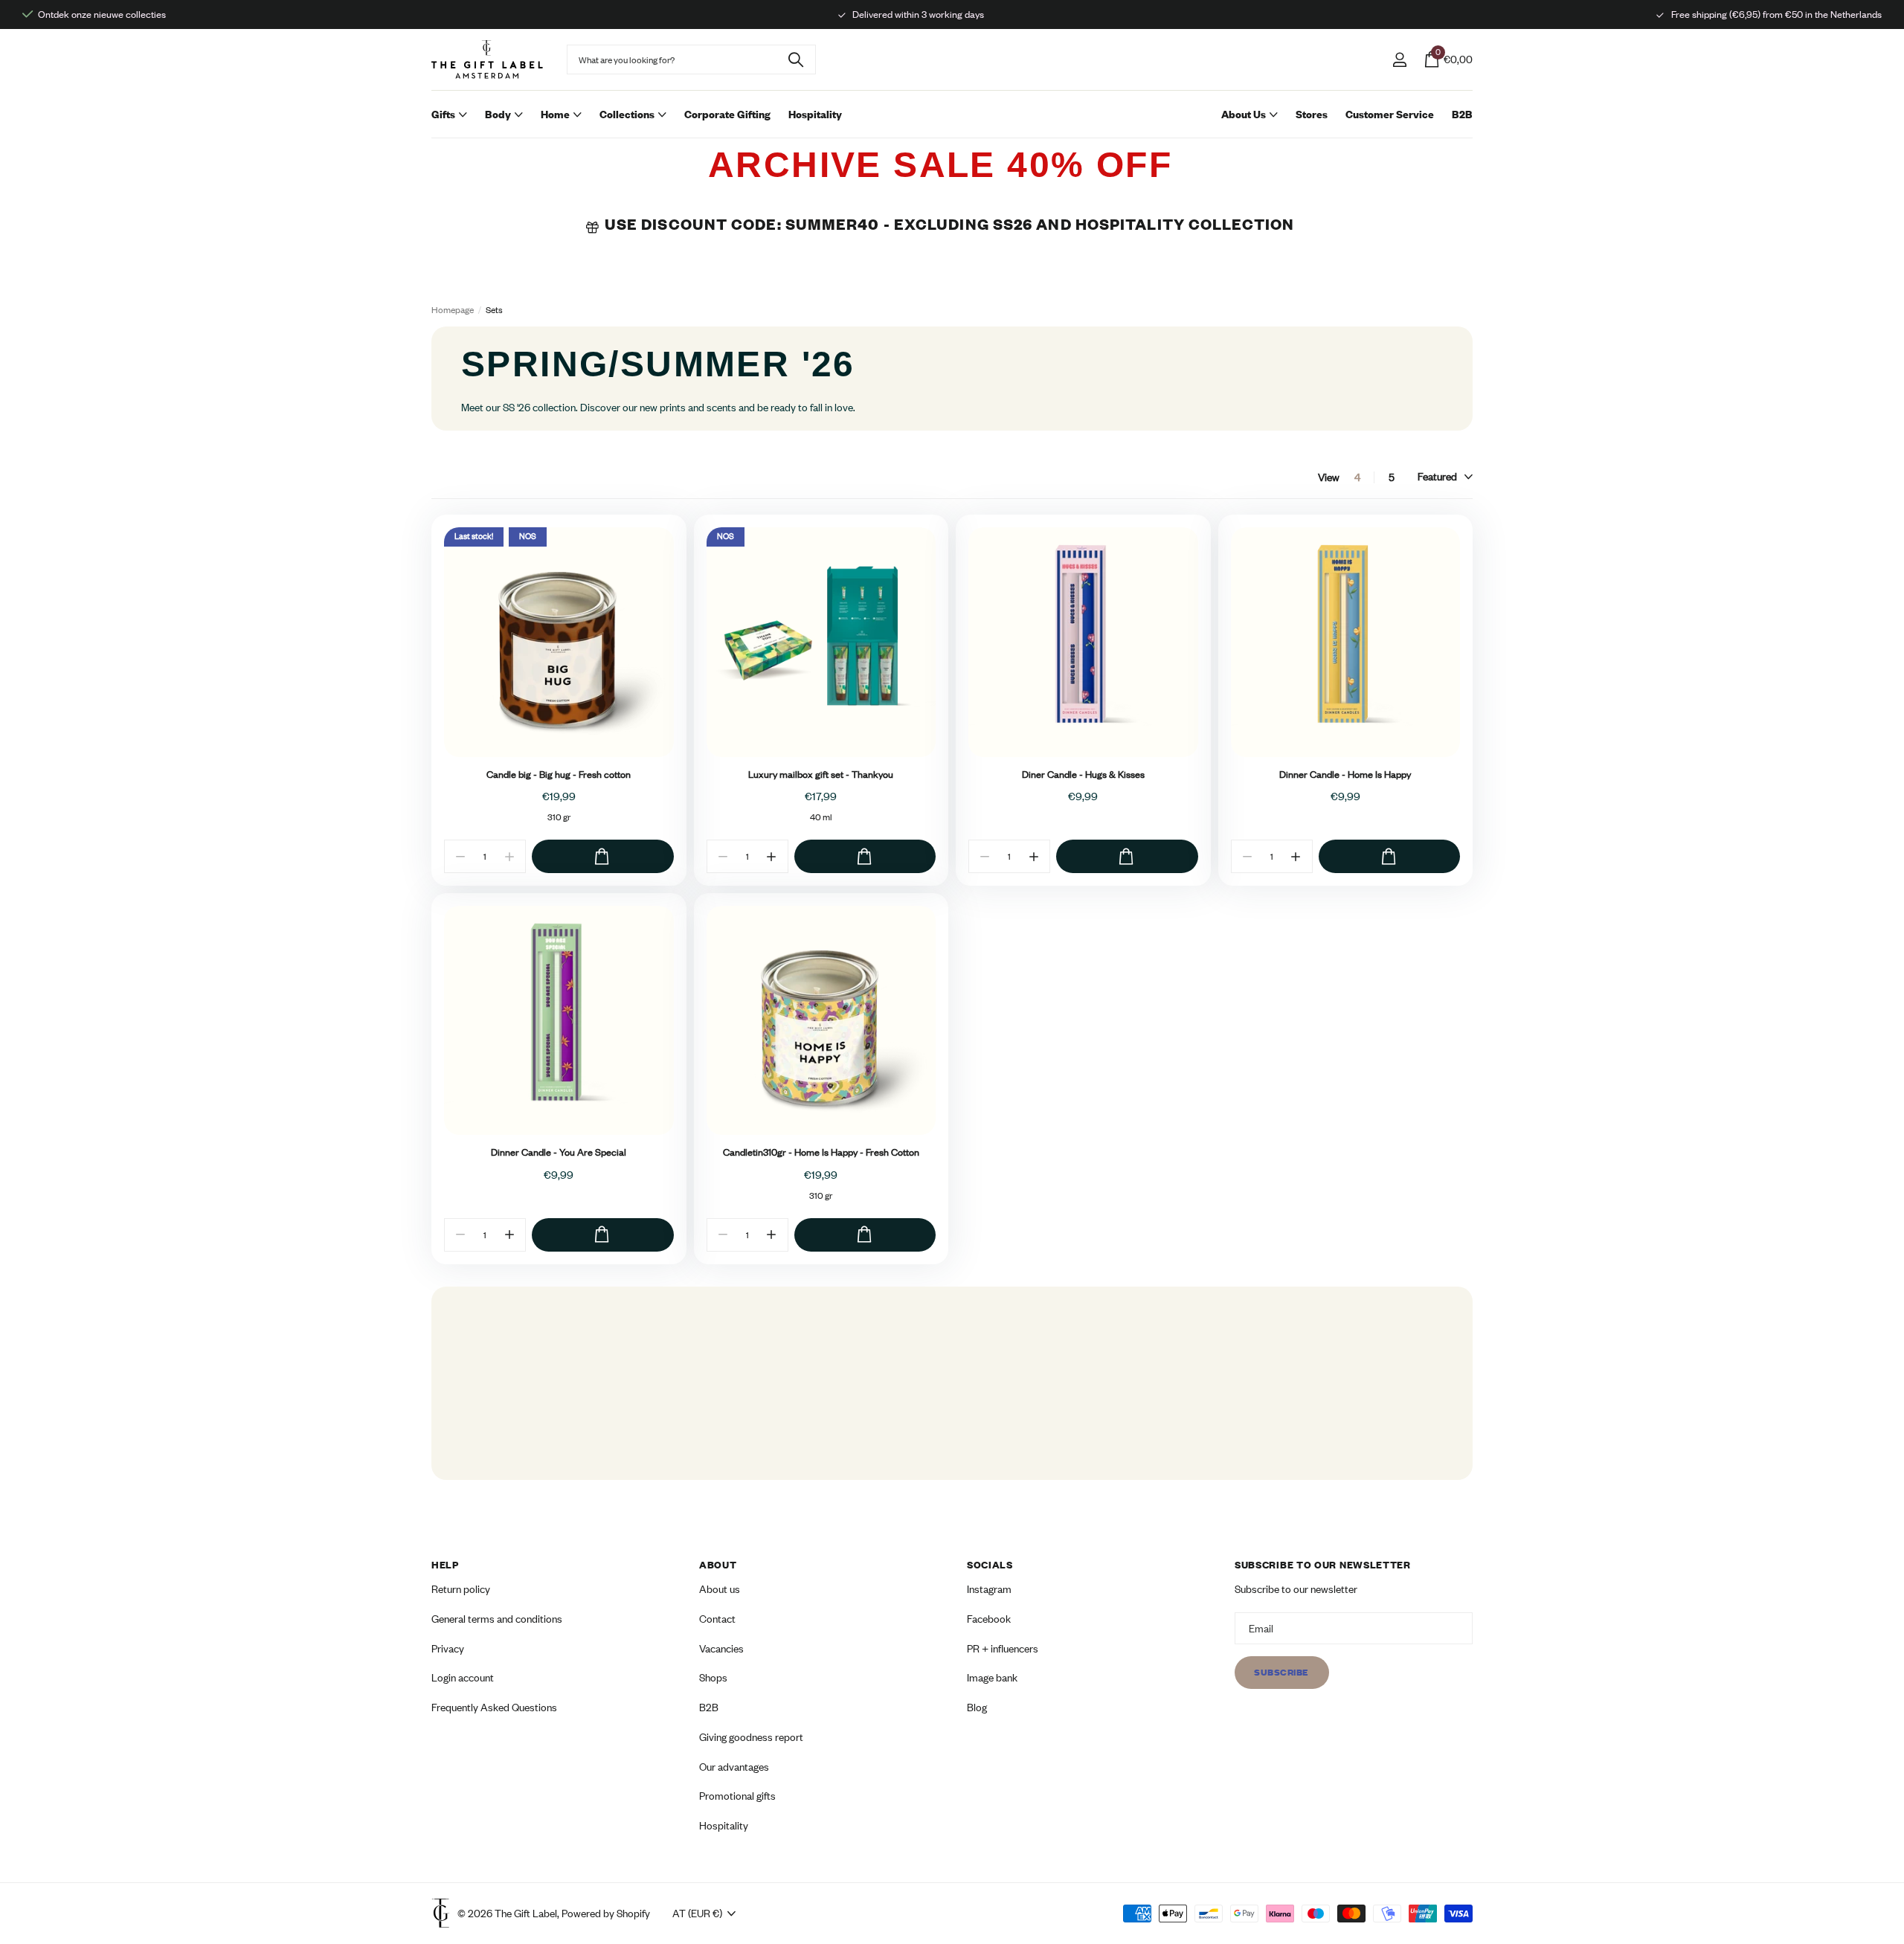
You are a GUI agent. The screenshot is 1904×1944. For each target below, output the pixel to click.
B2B (1462, 114)
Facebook (989, 1619)
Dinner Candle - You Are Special (559, 1152)
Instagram (989, 1589)
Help (445, 1565)
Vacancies (721, 1648)
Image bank (992, 1677)
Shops (713, 1677)
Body (498, 114)
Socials (990, 1565)
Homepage (453, 310)
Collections (627, 114)
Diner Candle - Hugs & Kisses (1083, 775)
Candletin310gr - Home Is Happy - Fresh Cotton (821, 1152)
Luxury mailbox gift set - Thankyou (821, 775)
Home (555, 114)
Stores (1312, 114)
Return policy (461, 1589)
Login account (463, 1677)
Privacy (448, 1648)
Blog (977, 1707)
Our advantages (734, 1766)
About (718, 1565)
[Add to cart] (603, 856)
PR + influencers (1003, 1648)
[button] (772, 856)
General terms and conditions (497, 1619)
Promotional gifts (737, 1796)
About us (720, 1589)
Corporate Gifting (727, 114)
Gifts (443, 114)
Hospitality (815, 114)
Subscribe (1282, 1672)
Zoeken (795, 59)
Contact (717, 1619)
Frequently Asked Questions (494, 1707)
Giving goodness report (751, 1736)
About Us (1244, 114)
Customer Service (1390, 114)
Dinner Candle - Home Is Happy (1345, 775)
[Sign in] (1399, 60)
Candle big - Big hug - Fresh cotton (559, 775)
